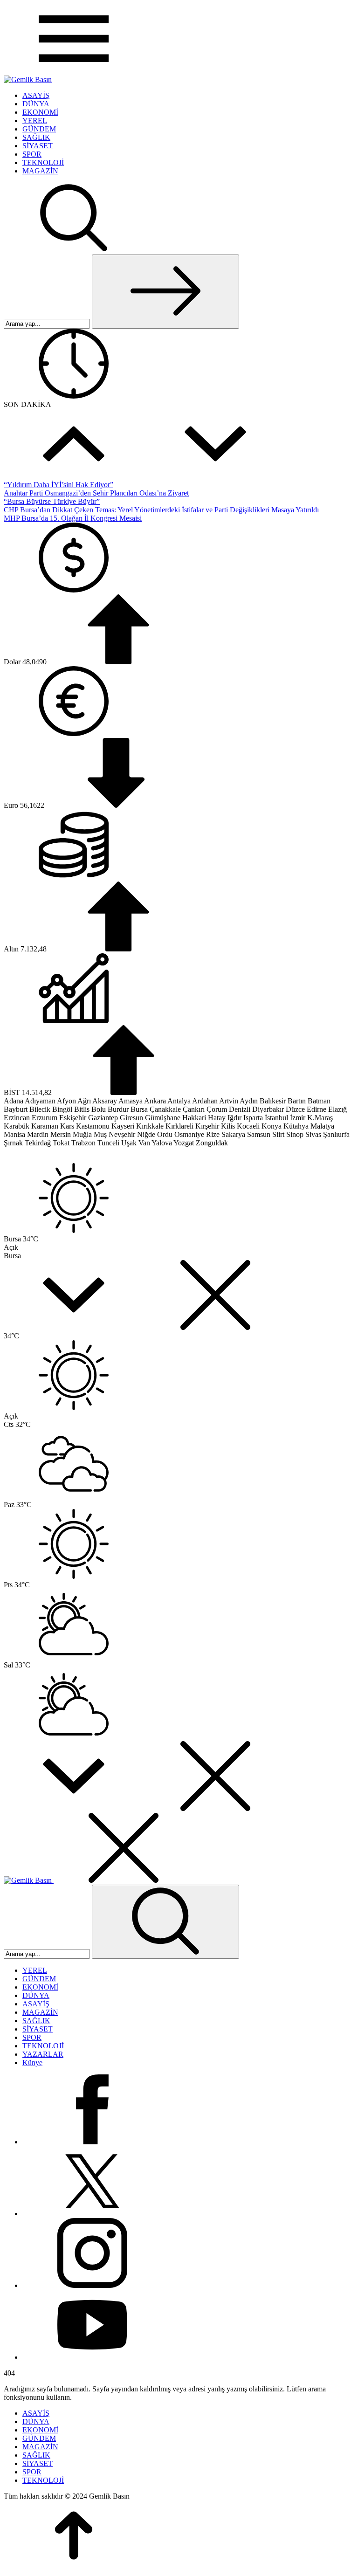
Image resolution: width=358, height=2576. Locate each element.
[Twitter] (92, 2214)
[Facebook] (92, 2142)
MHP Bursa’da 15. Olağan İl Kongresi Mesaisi (73, 518)
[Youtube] (92, 2357)
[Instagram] (92, 2285)
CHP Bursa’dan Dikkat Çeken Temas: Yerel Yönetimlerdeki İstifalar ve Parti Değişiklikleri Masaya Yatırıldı (161, 510)
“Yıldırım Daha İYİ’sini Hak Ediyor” (59, 485)
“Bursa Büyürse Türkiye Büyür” (52, 501)
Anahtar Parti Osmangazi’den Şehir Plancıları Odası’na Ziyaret (96, 493)
